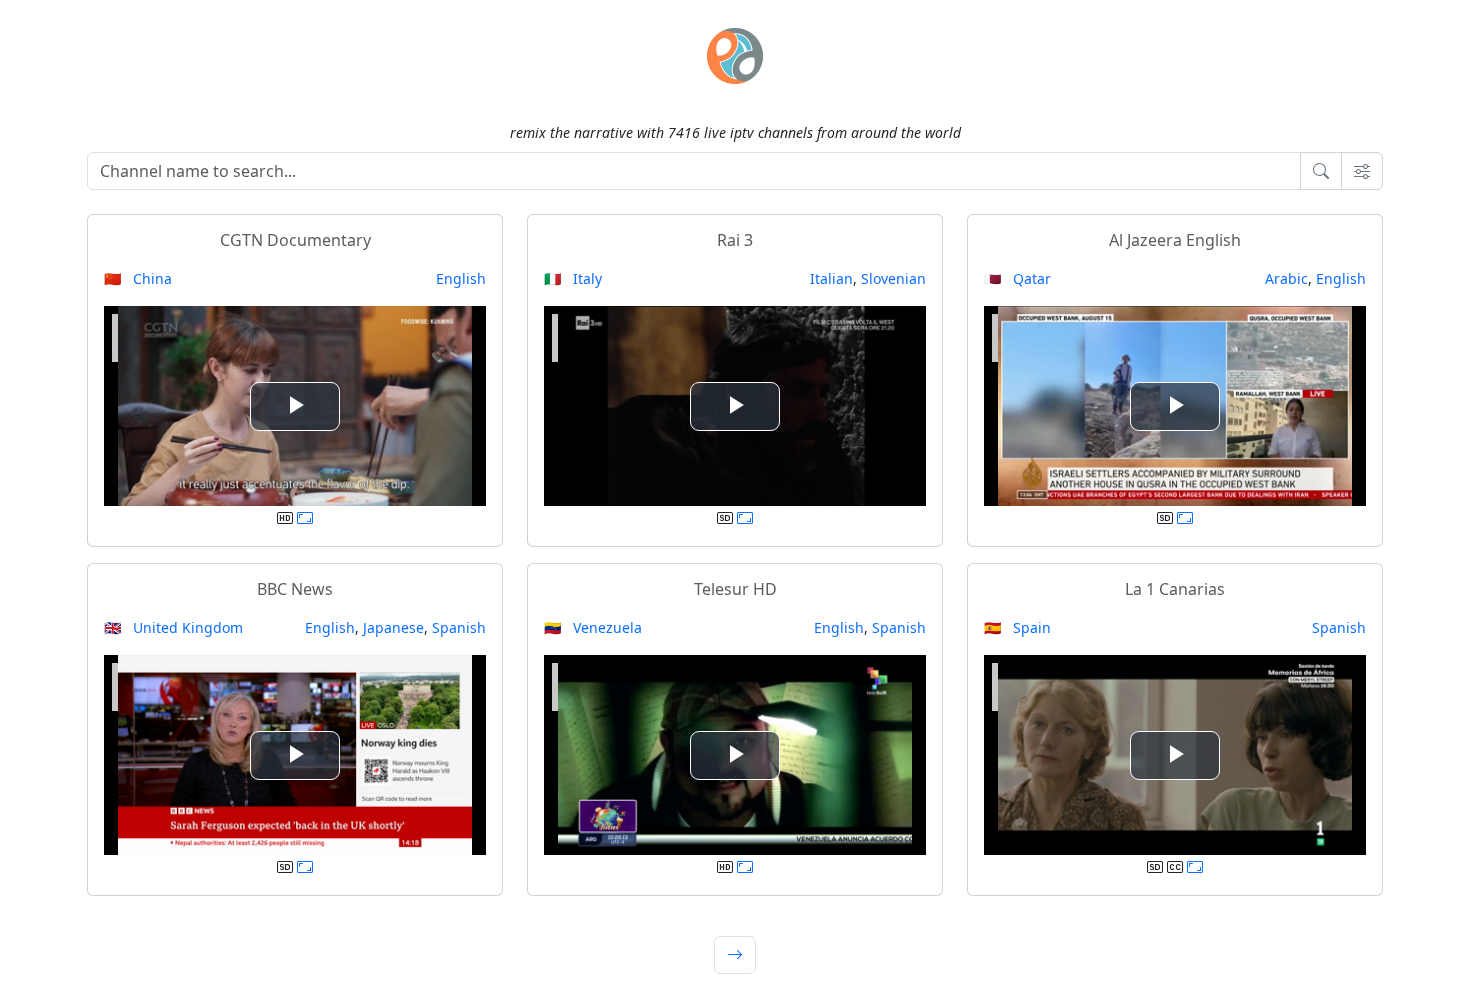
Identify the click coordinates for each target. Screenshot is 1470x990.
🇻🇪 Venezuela (593, 627)
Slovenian (893, 278)
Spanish (459, 627)
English (461, 278)
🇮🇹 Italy (573, 278)
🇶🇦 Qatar (1017, 278)
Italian (831, 278)
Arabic (1286, 278)
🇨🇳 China (138, 278)
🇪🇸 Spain (1017, 627)
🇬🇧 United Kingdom (173, 627)
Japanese (393, 627)
